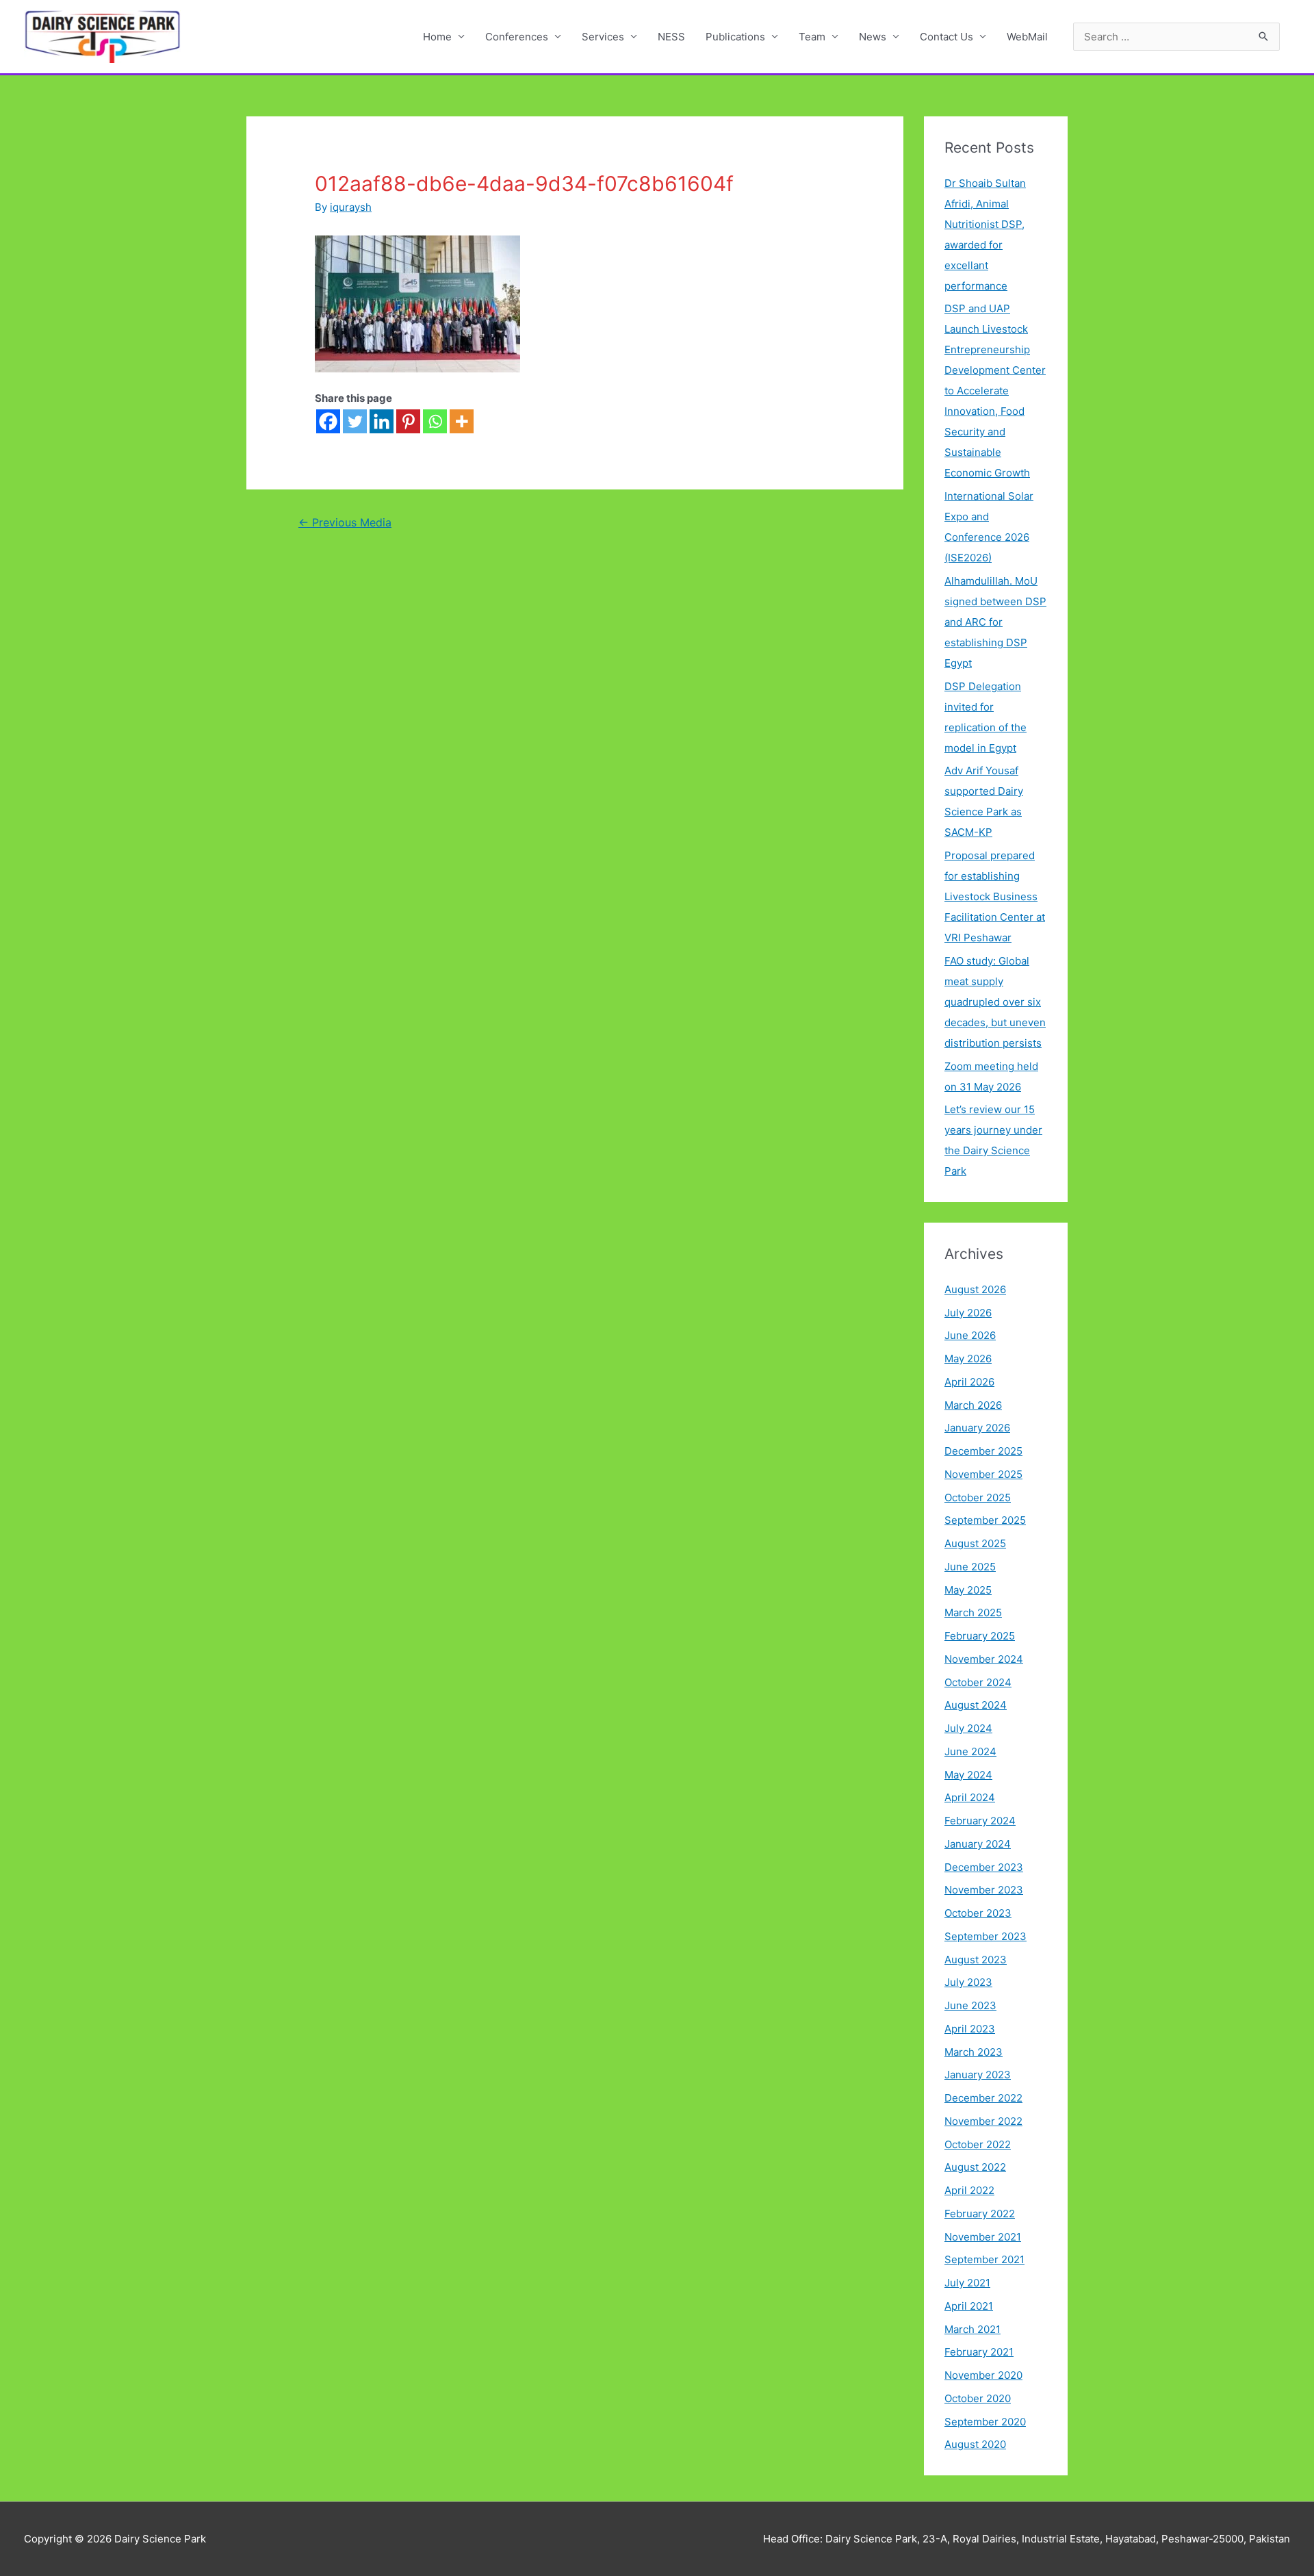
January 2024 (978, 1844)
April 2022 (969, 2190)
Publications (735, 37)
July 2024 (968, 1728)
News (873, 37)
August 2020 (975, 2444)
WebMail (1027, 37)
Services (603, 37)
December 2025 (983, 1451)
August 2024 (976, 1705)
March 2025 (973, 1612)
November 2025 (983, 1474)
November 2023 (984, 1890)
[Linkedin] (382, 421)
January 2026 (977, 1428)
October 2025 (978, 1497)
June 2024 (970, 1751)
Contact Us (946, 37)
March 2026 (973, 1405)
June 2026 (970, 1335)
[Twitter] (355, 421)
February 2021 (979, 2352)
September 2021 (984, 2259)
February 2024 (980, 1821)
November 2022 (983, 2121)
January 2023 (978, 2075)
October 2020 (978, 2398)
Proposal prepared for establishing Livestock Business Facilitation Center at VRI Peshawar (995, 896)
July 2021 (967, 2283)
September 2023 (985, 1936)
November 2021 (983, 2237)
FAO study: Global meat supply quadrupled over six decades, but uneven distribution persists (995, 1002)
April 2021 (969, 2306)
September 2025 (985, 1520)
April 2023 (970, 2029)
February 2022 (980, 2214)
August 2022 (975, 2167)
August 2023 (976, 1960)
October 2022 (978, 2144)
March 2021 (972, 2329)
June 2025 (970, 1567)
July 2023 (968, 1982)
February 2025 (980, 1636)
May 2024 (968, 1775)
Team (812, 37)
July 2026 (968, 1313)
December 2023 (984, 1867)
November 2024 (984, 1659)
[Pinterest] (408, 421)
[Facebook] (328, 421)
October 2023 (978, 1913)
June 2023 (970, 2005)
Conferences (517, 37)
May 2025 (968, 1590)
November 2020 (983, 2375)
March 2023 (974, 2052)
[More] (462, 421)
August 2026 (975, 1289)
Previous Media (345, 523)
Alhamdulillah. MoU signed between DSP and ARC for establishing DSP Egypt (995, 622)
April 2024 (970, 1797)
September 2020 (985, 2422)
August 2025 (975, 1543)
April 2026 (969, 1382)
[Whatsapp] (435, 421)
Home (437, 37)
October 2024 (978, 1682)
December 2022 (983, 2098)
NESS (671, 37)
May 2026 (968, 1359)
